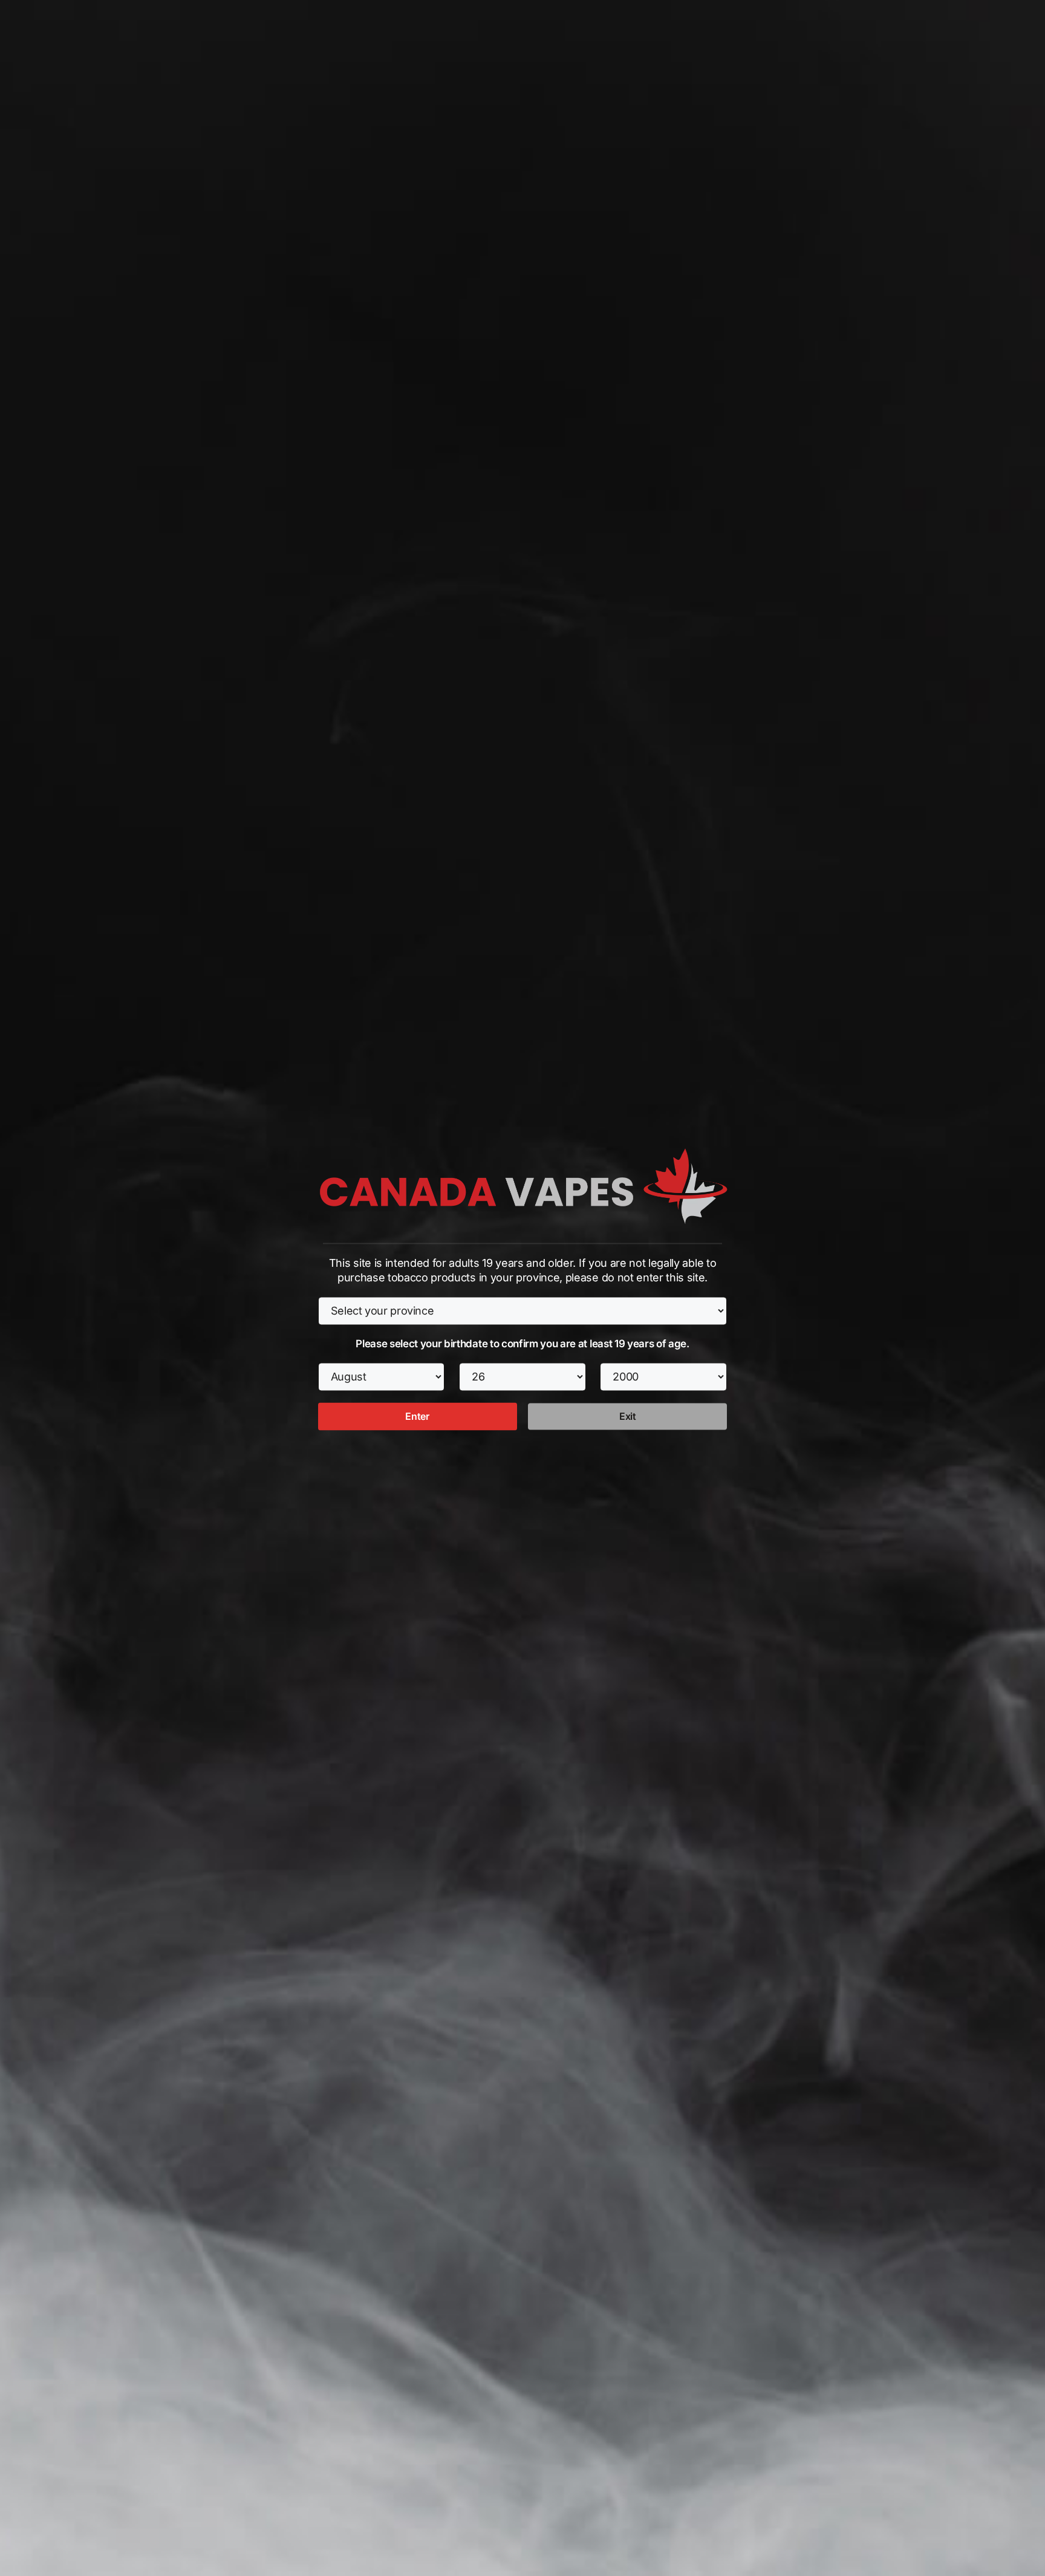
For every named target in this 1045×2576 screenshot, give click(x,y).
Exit (628, 1417)
